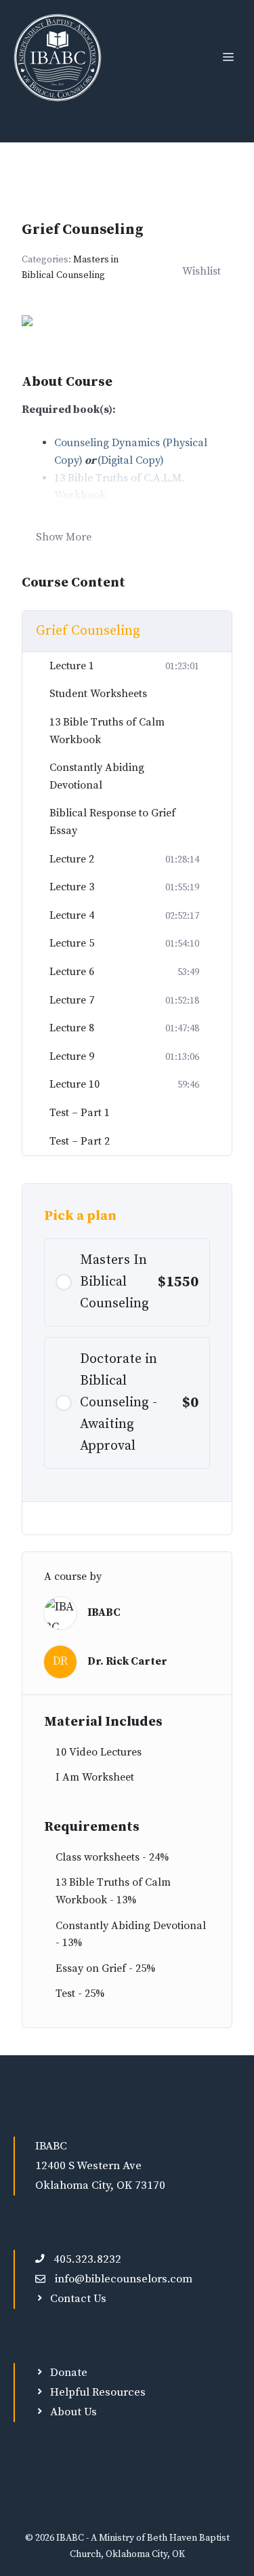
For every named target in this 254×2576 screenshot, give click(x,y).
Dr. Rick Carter (127, 1661)
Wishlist (202, 271)
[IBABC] (58, 58)
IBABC (104, 1612)
